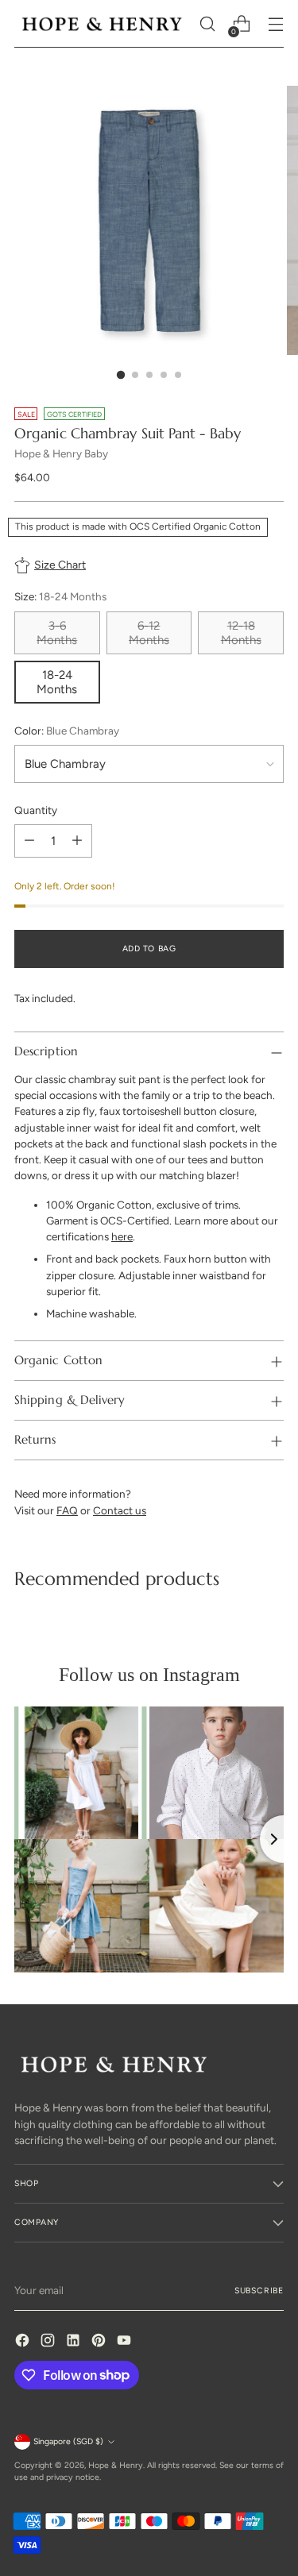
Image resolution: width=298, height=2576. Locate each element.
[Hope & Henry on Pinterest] (100, 2342)
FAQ (67, 1510)
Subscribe (259, 2291)
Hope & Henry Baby (61, 453)
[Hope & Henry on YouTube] (126, 2342)
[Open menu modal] (275, 24)
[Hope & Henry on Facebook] (24, 2342)
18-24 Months (57, 682)
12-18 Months (241, 633)
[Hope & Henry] (102, 24)
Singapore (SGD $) (68, 2441)
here (122, 1236)
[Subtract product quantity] (29, 841)
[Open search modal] (207, 24)
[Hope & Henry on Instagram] (49, 2342)
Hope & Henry (116, 2465)
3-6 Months (57, 633)
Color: (67, 731)
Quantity (36, 810)
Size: (60, 596)
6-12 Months (149, 633)
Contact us (120, 1510)
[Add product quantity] (77, 841)
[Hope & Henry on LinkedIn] (75, 2342)
